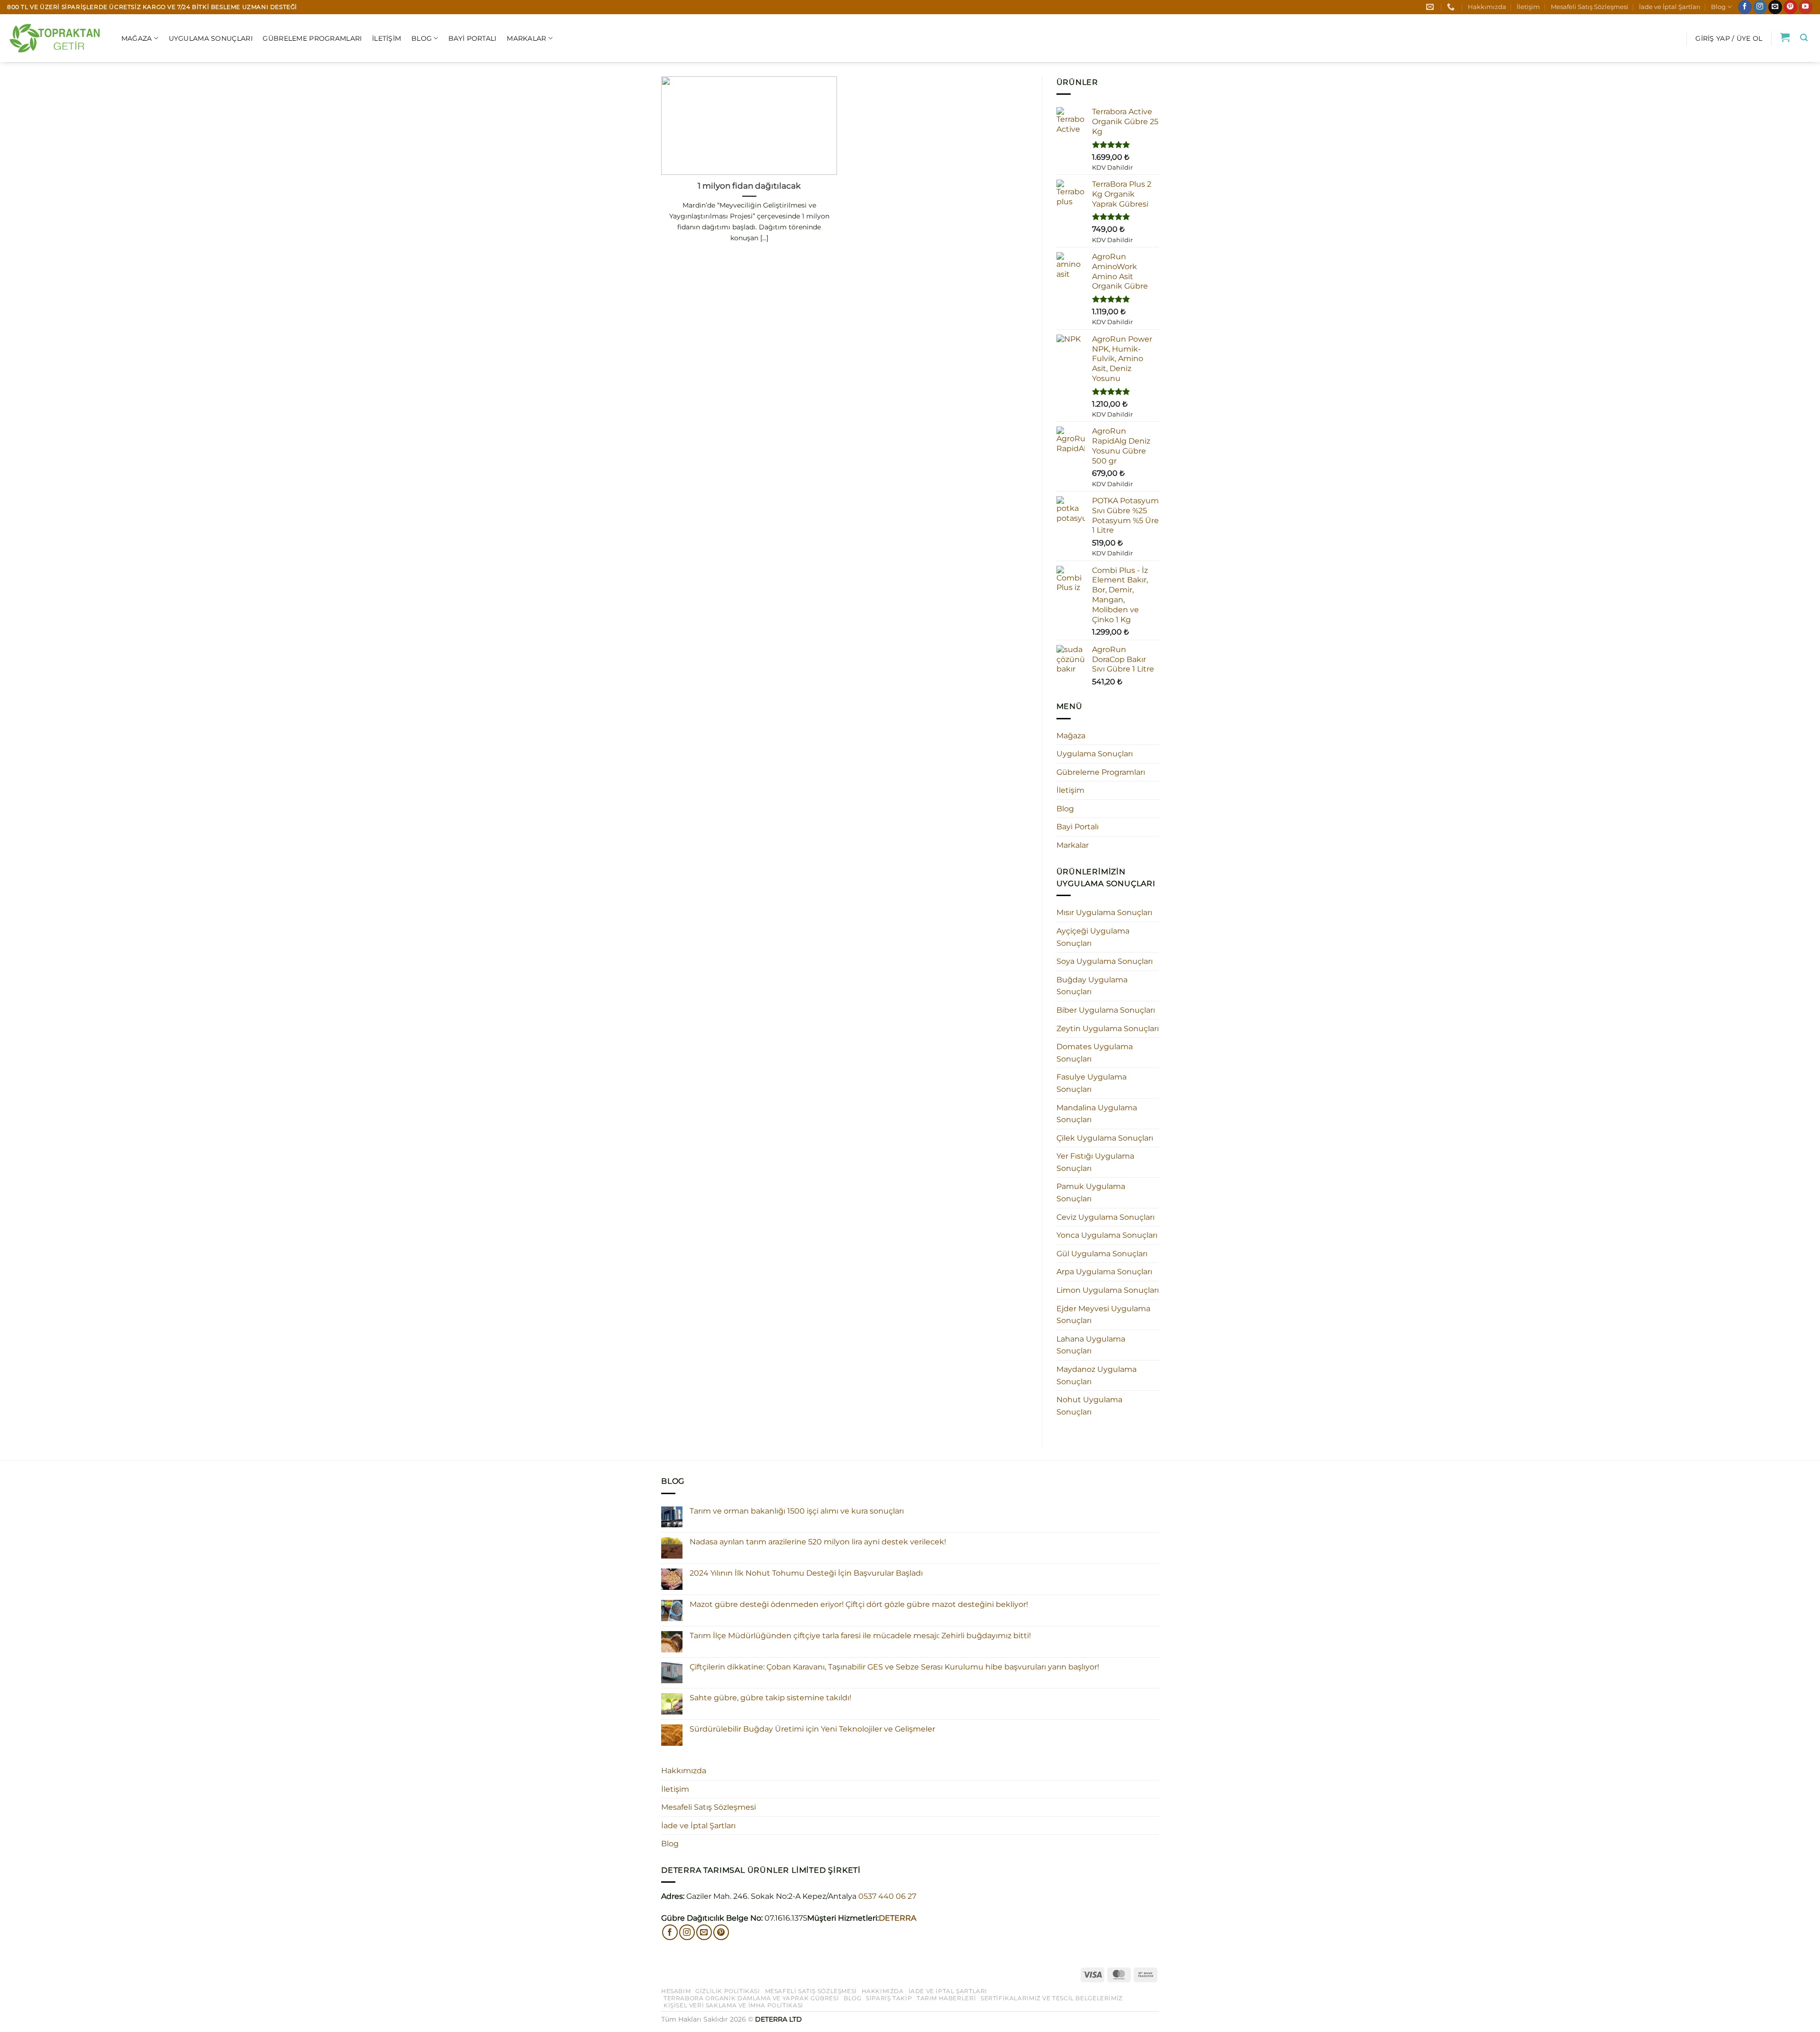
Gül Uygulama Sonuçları (1102, 1254)
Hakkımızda (1487, 7)
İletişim (1528, 7)
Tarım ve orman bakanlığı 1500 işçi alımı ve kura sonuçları (797, 1511)
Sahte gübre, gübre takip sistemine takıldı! (770, 1698)
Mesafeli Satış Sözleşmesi (1590, 7)
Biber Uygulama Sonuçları (1106, 1010)
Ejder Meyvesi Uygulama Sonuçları (1103, 1315)
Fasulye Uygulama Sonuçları (1092, 1083)
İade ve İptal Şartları (1670, 7)
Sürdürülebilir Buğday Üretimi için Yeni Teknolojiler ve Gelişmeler (812, 1729)
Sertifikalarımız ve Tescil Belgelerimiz (1052, 1998)
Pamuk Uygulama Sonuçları (1091, 1193)
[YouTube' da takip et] (1806, 7)
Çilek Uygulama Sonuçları (1105, 1138)
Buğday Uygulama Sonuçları (1092, 986)
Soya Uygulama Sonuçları (1105, 961)
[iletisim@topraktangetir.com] (1431, 7)
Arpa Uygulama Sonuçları (1104, 1272)
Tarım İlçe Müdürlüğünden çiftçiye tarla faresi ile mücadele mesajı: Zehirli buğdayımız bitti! (860, 1636)
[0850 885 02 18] (1452, 7)
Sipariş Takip (889, 1998)
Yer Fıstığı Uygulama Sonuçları (1095, 1162)
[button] (1729, 38)
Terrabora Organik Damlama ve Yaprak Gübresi (751, 1998)
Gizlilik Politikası (728, 1991)
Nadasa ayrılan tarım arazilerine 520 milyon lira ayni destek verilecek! (818, 1542)
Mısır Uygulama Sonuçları (1104, 912)
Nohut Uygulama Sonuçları (1089, 1406)
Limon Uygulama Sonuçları (1108, 1290)
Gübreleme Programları (312, 38)
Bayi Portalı (472, 38)
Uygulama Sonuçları (211, 38)
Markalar (526, 38)
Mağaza (137, 38)
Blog (1718, 7)
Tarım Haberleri (946, 1998)
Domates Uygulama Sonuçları (1095, 1053)
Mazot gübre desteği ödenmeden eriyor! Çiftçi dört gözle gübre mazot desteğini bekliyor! (859, 1604)
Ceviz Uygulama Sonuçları (1106, 1217)
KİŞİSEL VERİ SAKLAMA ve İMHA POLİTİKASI (733, 2005)
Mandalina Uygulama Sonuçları (1097, 1114)
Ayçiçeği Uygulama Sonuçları (1093, 937)
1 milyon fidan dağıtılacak (749, 186)
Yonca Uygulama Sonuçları (1107, 1235)
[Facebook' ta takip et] (1745, 7)
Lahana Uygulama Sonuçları (1091, 1345)
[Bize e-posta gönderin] (1775, 7)
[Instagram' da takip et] (1760, 7)
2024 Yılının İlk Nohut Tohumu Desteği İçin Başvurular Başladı (806, 1573)
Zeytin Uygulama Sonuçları (1108, 1029)
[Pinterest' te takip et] (1790, 7)
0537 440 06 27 (887, 1896)
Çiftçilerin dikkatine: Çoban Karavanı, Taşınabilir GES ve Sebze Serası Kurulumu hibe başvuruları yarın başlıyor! (894, 1667)
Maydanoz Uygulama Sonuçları (1097, 1375)
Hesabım (676, 1991)
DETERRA (897, 1918)
